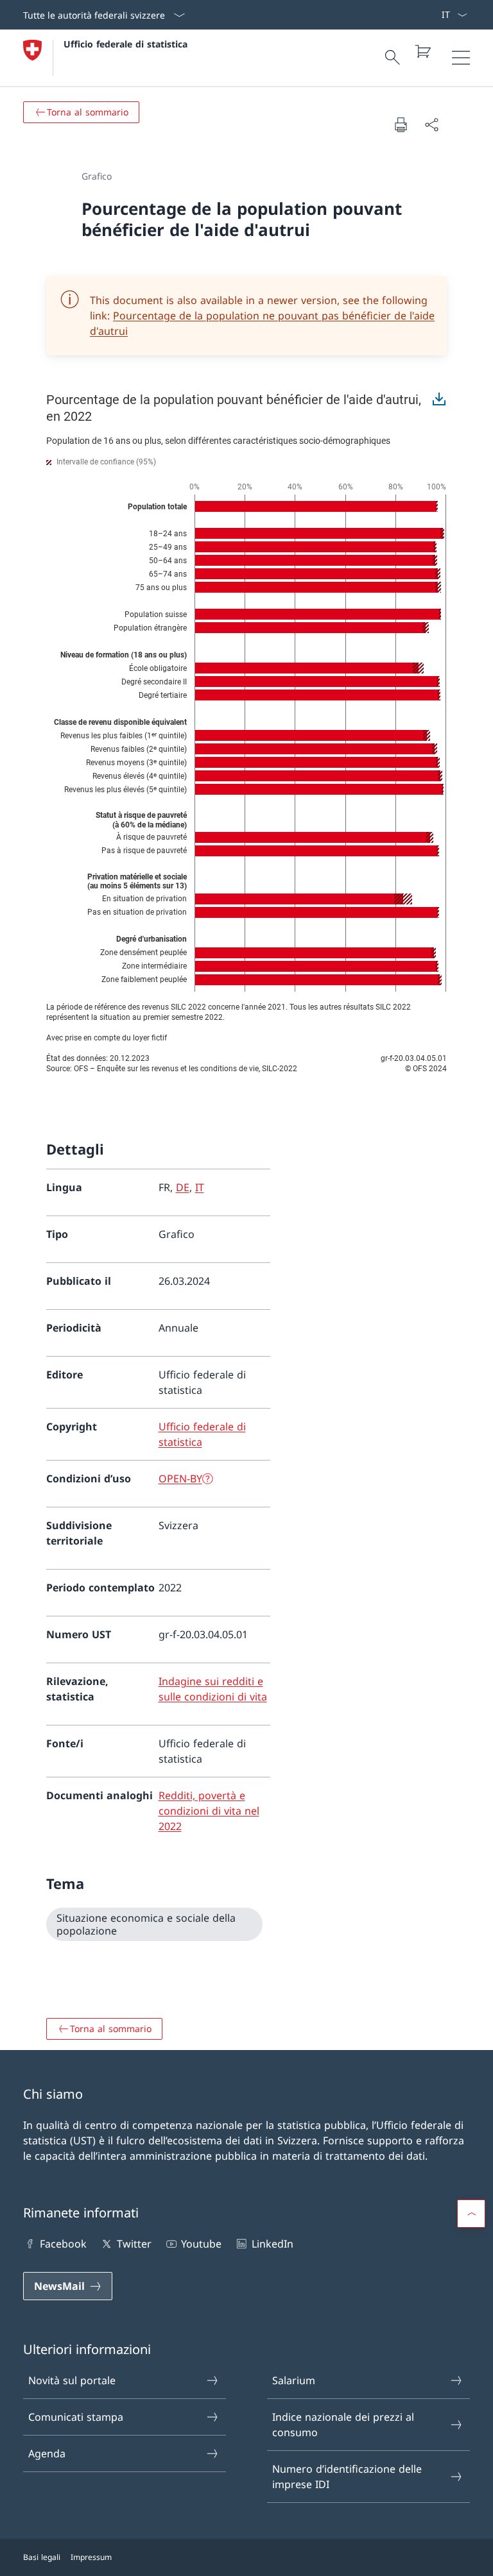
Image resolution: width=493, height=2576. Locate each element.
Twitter (134, 2244)
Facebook (63, 2244)
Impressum (91, 2557)
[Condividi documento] (431, 124)
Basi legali (42, 2557)
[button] (471, 2214)
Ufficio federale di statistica (125, 44)
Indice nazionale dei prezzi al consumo (343, 2425)
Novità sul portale (72, 2380)
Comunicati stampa (76, 2417)
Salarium (294, 2380)
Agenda (47, 2453)
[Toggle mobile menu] (461, 58)
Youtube (201, 2244)
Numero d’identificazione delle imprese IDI (347, 2477)
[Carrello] (422, 51)
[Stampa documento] (401, 124)
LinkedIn (272, 2244)
